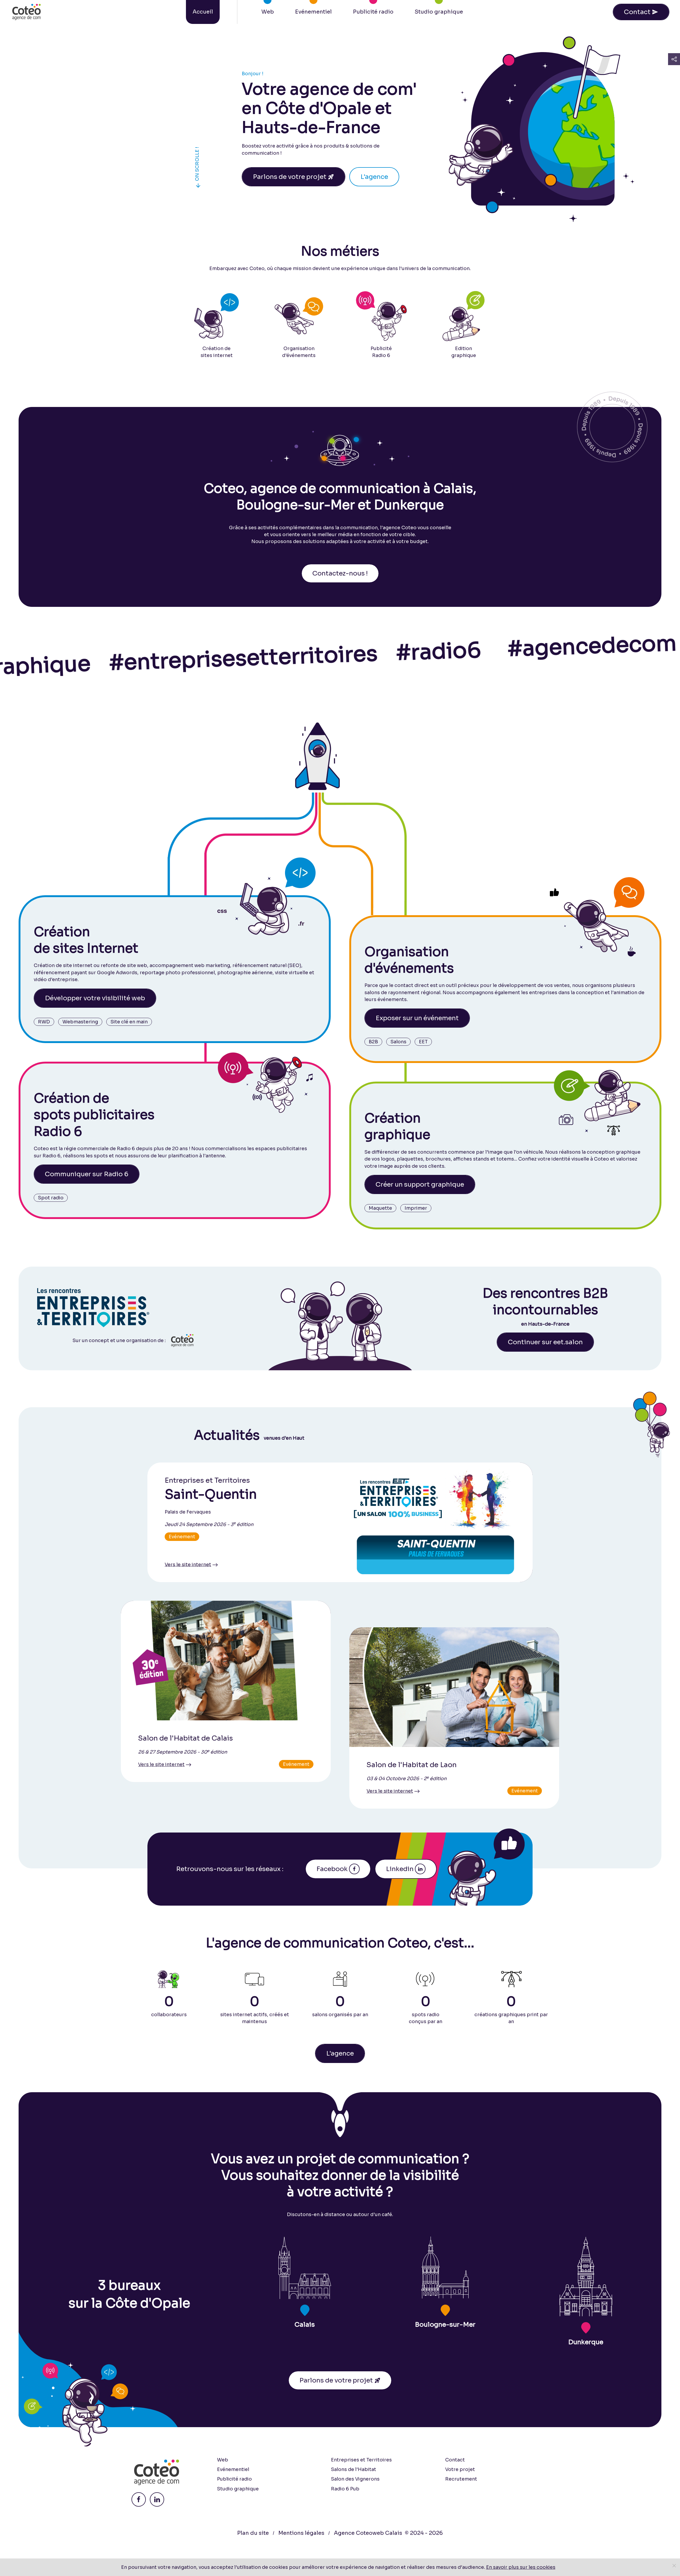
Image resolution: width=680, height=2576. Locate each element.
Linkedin (400, 1869)
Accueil (203, 12)
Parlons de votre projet (294, 177)
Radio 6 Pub (345, 2489)
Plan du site (253, 2533)
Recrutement (461, 2479)
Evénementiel (313, 12)
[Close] (674, 2566)
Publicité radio (373, 12)
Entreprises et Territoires (361, 2460)
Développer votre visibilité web (95, 998)
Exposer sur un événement (417, 1018)
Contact (641, 12)
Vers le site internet (188, 1564)
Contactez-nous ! (340, 573)
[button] (674, 59)
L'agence (374, 177)
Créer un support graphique (420, 1184)
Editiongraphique (464, 352)
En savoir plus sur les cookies (521, 2567)
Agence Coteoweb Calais (368, 2533)
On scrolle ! (198, 168)
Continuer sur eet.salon (545, 1342)
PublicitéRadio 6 (381, 352)
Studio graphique (439, 12)
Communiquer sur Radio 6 (87, 1174)
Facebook (332, 1869)
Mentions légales (301, 2533)
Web (268, 12)
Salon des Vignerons (355, 2479)
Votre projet (460, 2469)
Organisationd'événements (299, 352)
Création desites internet (217, 352)
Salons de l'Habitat (354, 2469)
